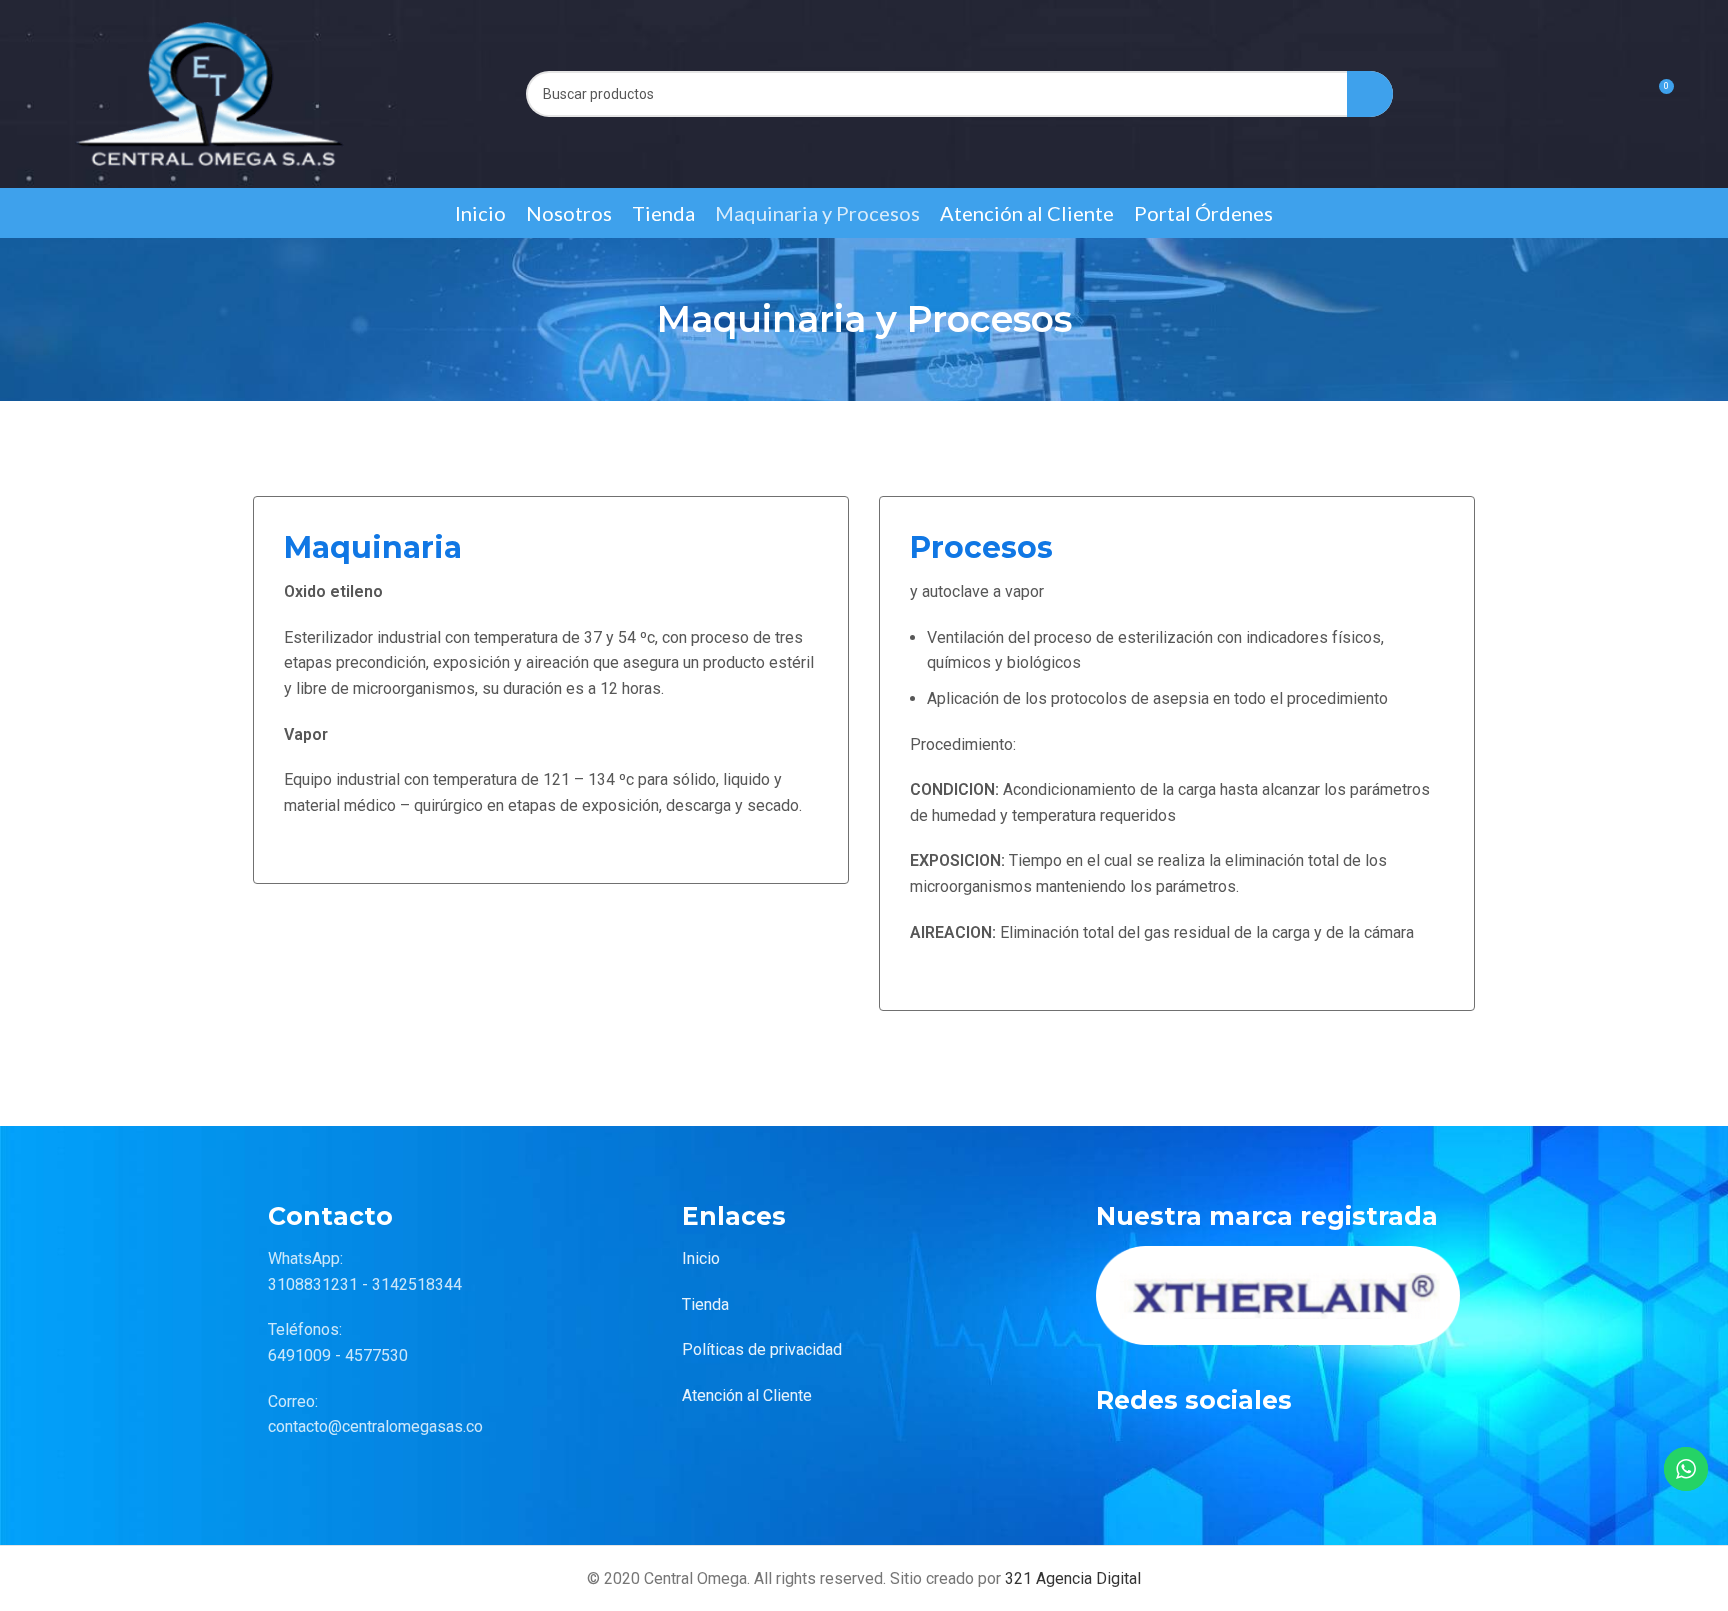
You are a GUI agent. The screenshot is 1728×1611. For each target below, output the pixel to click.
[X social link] (1166, 1450)
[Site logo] (209, 92)
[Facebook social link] (1116, 1450)
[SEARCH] (1370, 94)
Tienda (705, 1304)
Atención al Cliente (747, 1395)
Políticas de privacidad (762, 1349)
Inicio (701, 1258)
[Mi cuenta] (1621, 94)
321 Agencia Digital (1073, 1578)
